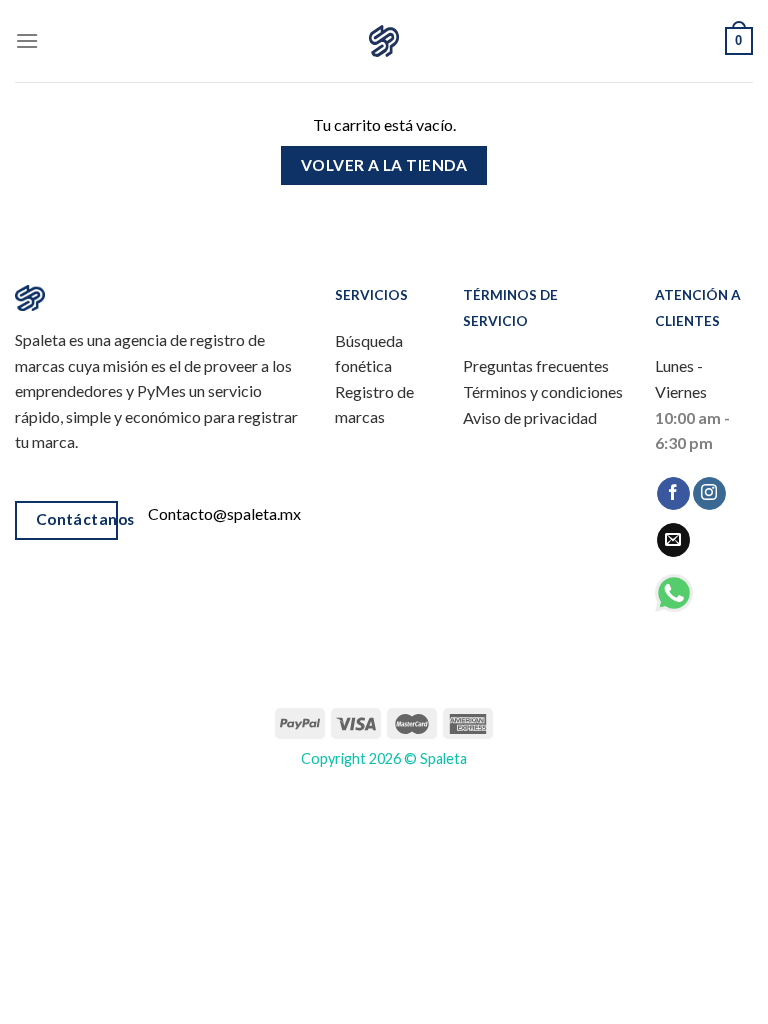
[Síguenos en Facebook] (673, 494)
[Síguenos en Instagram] (709, 494)
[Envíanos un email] (673, 540)
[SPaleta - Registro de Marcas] (384, 41)
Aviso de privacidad (530, 417)
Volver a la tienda (384, 165)
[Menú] (27, 40)
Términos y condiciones (543, 391)
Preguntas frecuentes (536, 365)
